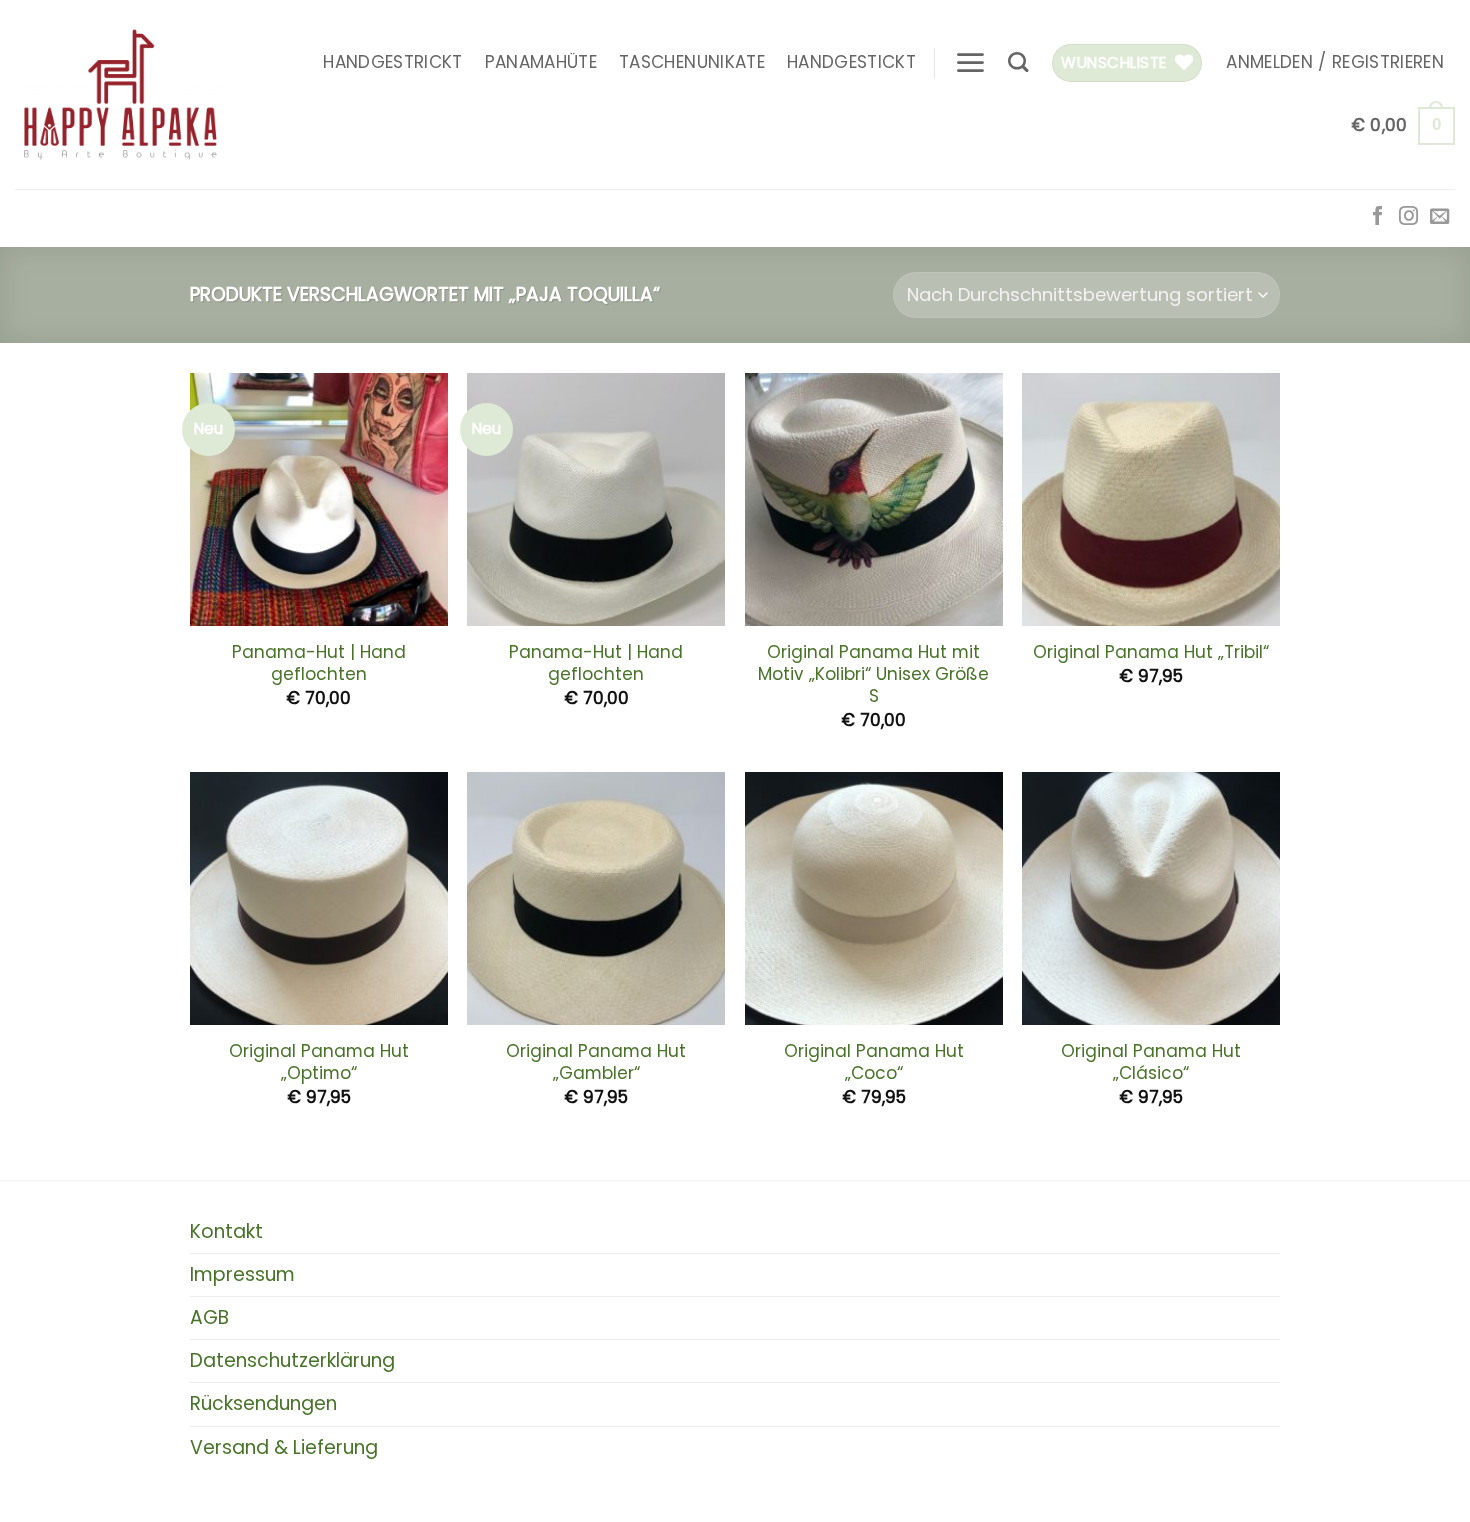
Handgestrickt (392, 62)
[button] (970, 62)
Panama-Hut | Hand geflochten (319, 663)
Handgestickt (851, 62)
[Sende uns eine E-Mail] (1439, 217)
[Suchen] (1018, 62)
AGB (209, 1317)
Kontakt (226, 1231)
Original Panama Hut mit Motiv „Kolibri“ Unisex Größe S (873, 674)
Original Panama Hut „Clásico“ (1151, 1062)
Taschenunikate (692, 62)
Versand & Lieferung (284, 1447)
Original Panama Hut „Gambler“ (596, 1062)
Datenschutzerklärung (292, 1360)
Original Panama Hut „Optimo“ (319, 1062)
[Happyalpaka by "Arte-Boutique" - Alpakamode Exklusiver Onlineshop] (120, 94)
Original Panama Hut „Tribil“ (1151, 652)
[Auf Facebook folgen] (1377, 217)
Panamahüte (541, 62)
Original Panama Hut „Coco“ (874, 1062)
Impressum (242, 1274)
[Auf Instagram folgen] (1408, 217)
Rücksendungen (263, 1403)
